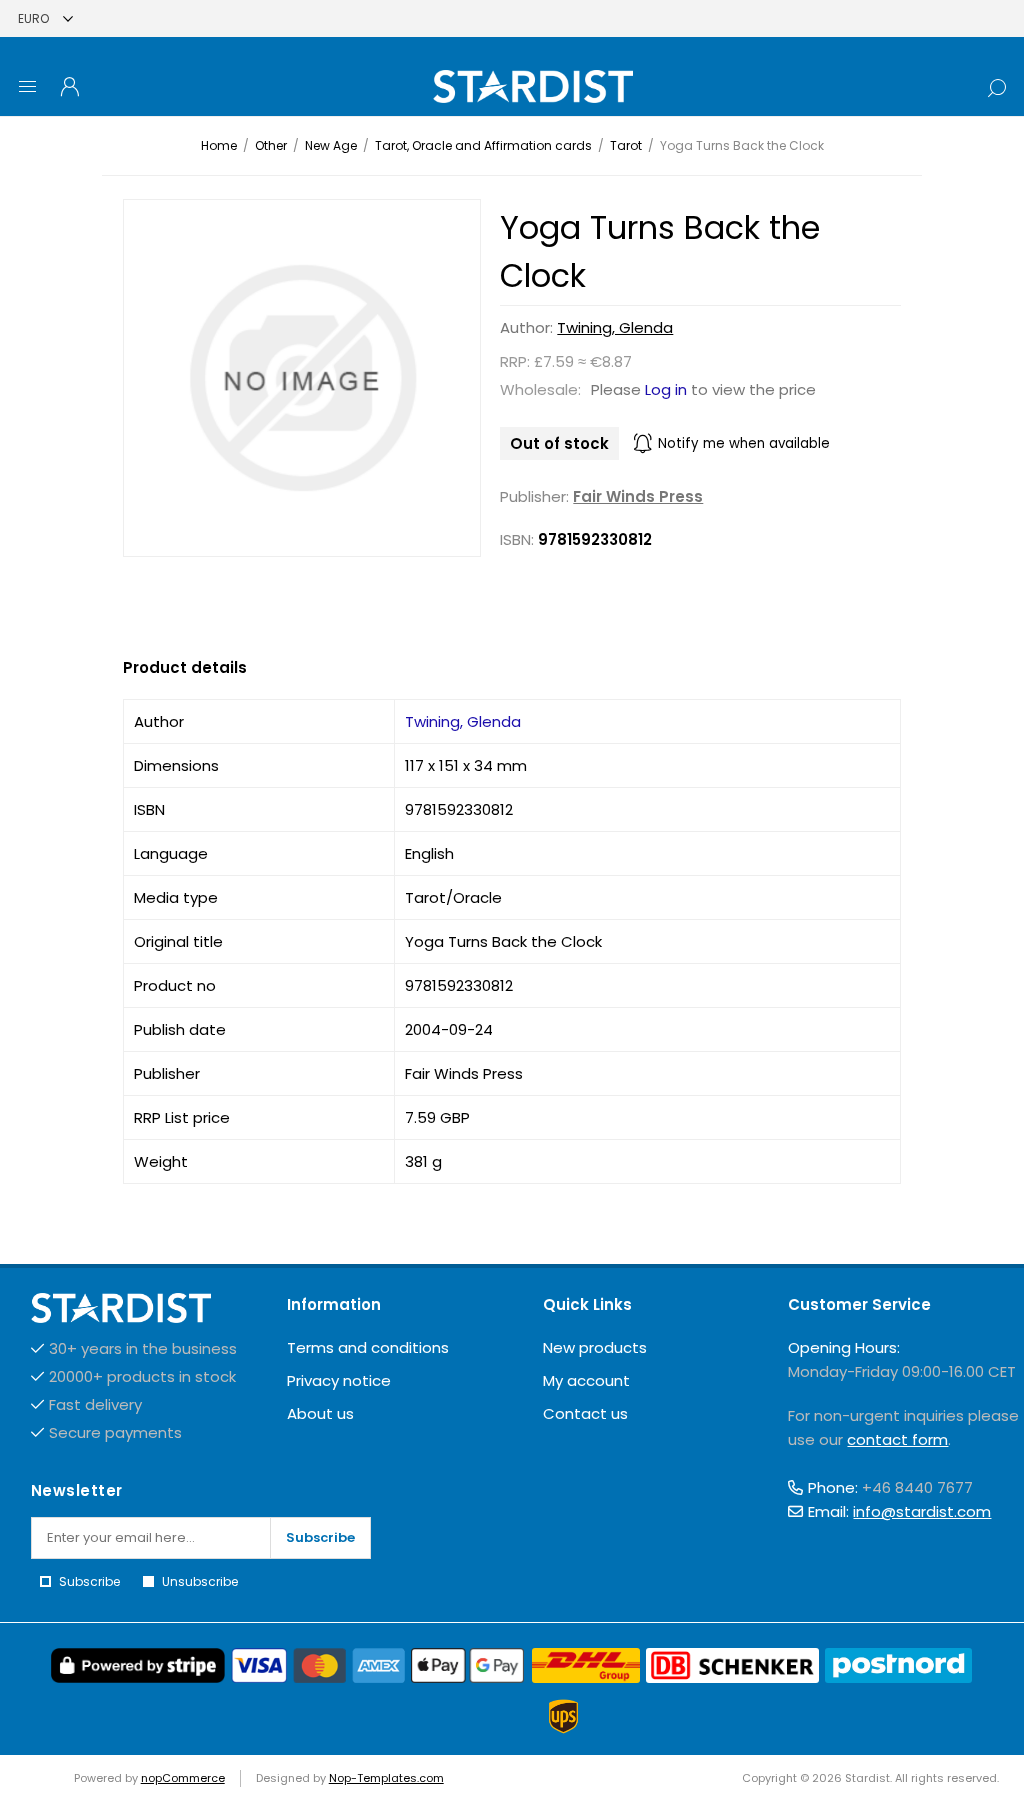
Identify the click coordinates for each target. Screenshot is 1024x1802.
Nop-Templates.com (386, 1778)
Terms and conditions (368, 1347)
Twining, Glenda (615, 327)
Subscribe (320, 1537)
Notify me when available (744, 443)
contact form (897, 1439)
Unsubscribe (200, 1581)
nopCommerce (183, 1778)
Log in (666, 389)
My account (586, 1380)
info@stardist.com (922, 1511)
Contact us (585, 1413)
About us (320, 1413)
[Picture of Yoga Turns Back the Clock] (302, 378)
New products (595, 1347)
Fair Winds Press (638, 496)
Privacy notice (339, 1380)
